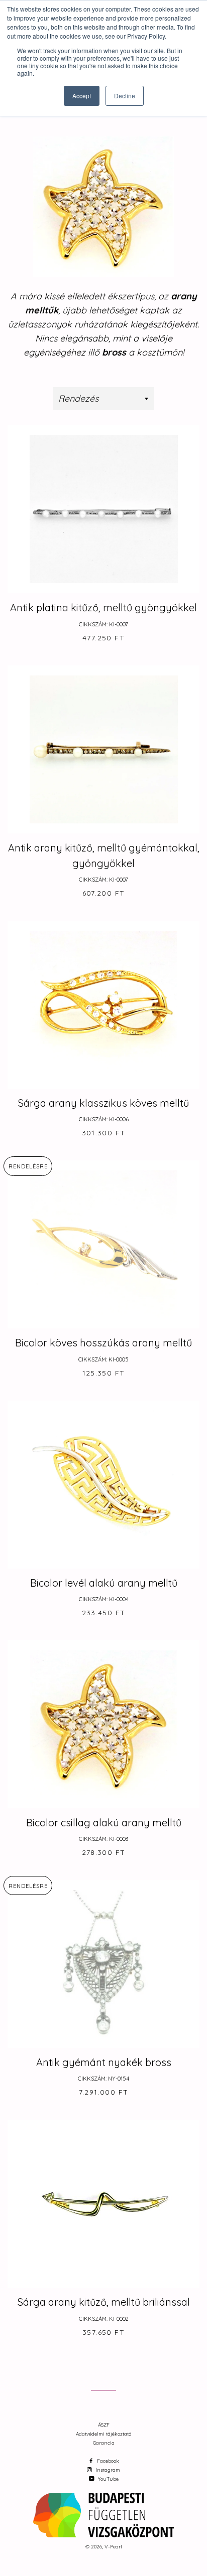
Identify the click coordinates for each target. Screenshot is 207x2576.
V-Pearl (113, 2547)
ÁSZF (104, 2425)
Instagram (107, 2470)
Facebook (107, 2461)
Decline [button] (125, 96)
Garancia (104, 2443)
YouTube (108, 2479)
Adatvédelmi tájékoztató (103, 2434)
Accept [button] (82, 96)
